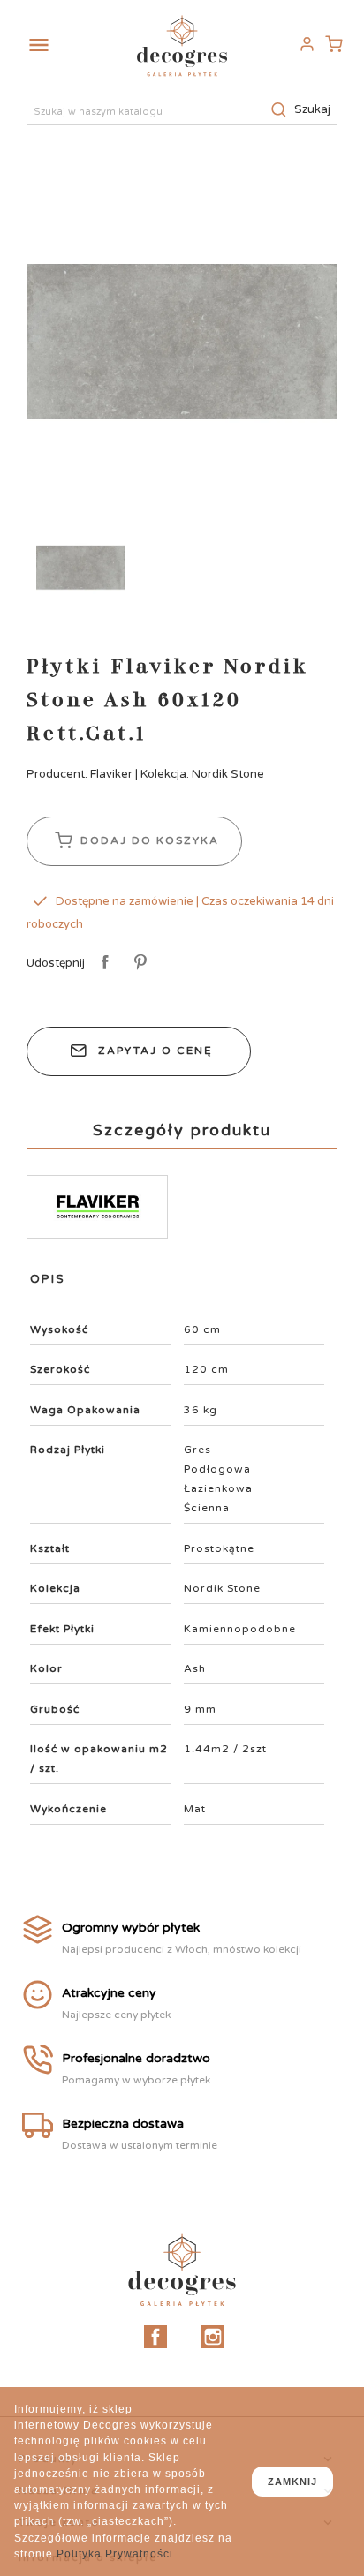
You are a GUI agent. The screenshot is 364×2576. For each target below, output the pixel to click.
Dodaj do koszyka (148, 840)
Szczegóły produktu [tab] (182, 1130)
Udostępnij (102, 963)
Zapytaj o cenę (155, 1051)
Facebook (155, 2337)
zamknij (292, 2482)
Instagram (213, 2337)
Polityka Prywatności (115, 2554)
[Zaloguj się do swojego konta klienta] (307, 45)
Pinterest (137, 963)
